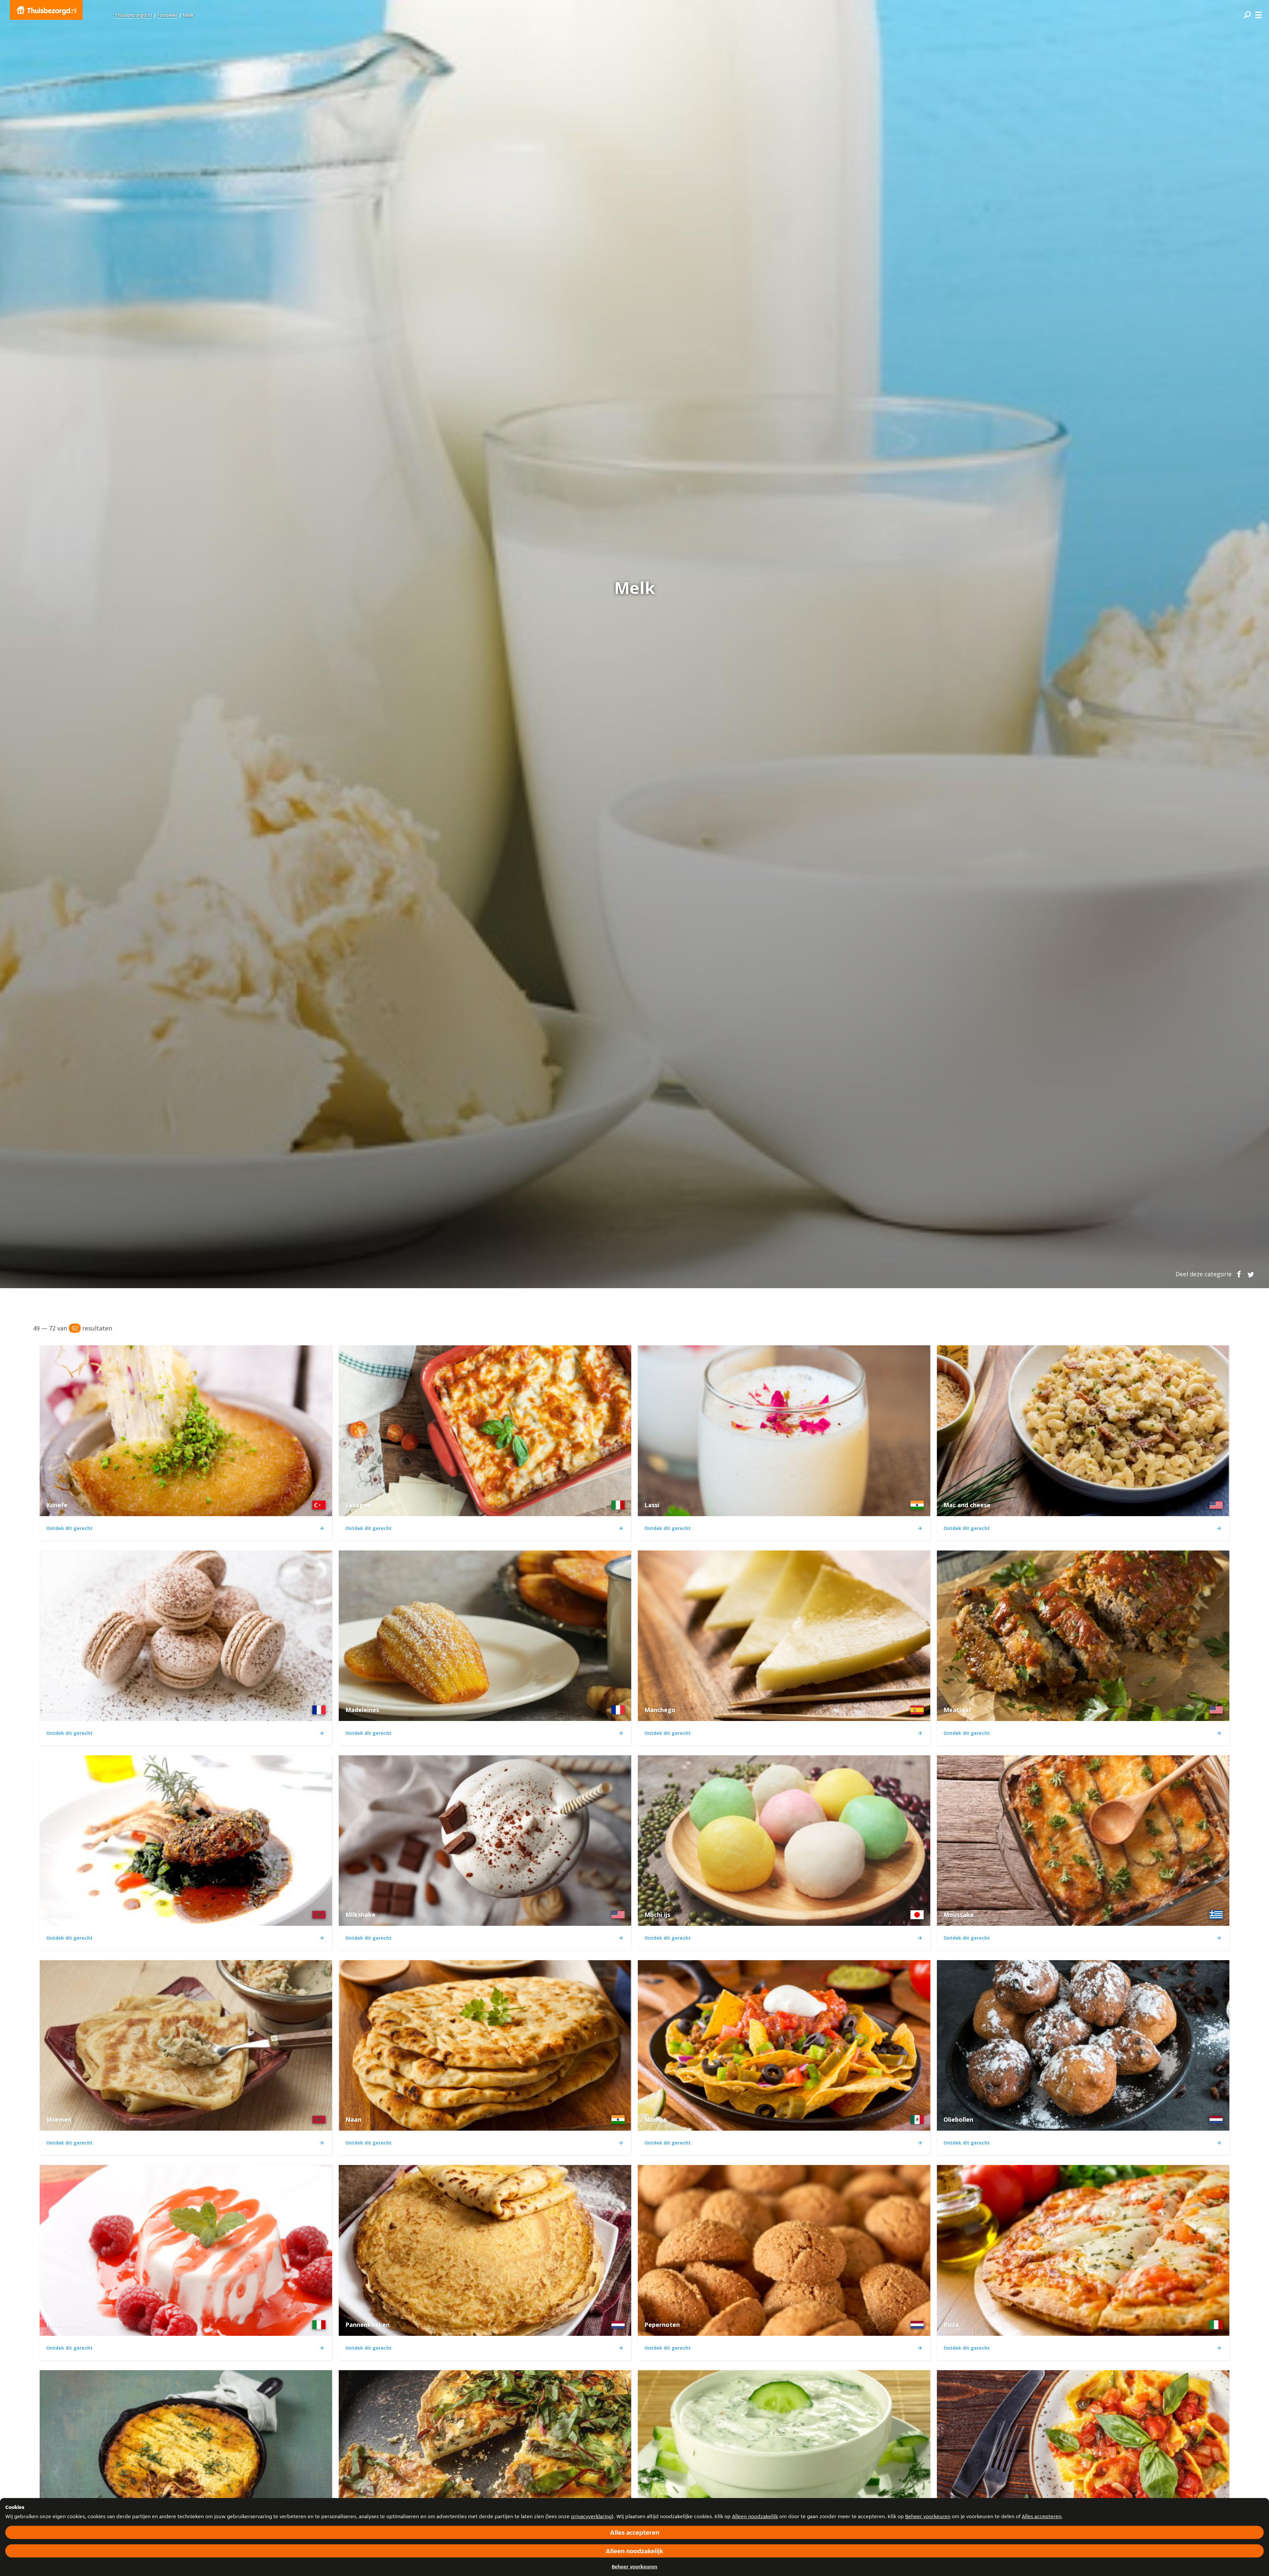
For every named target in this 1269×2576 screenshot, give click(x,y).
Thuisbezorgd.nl (133, 15)
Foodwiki (167, 15)
